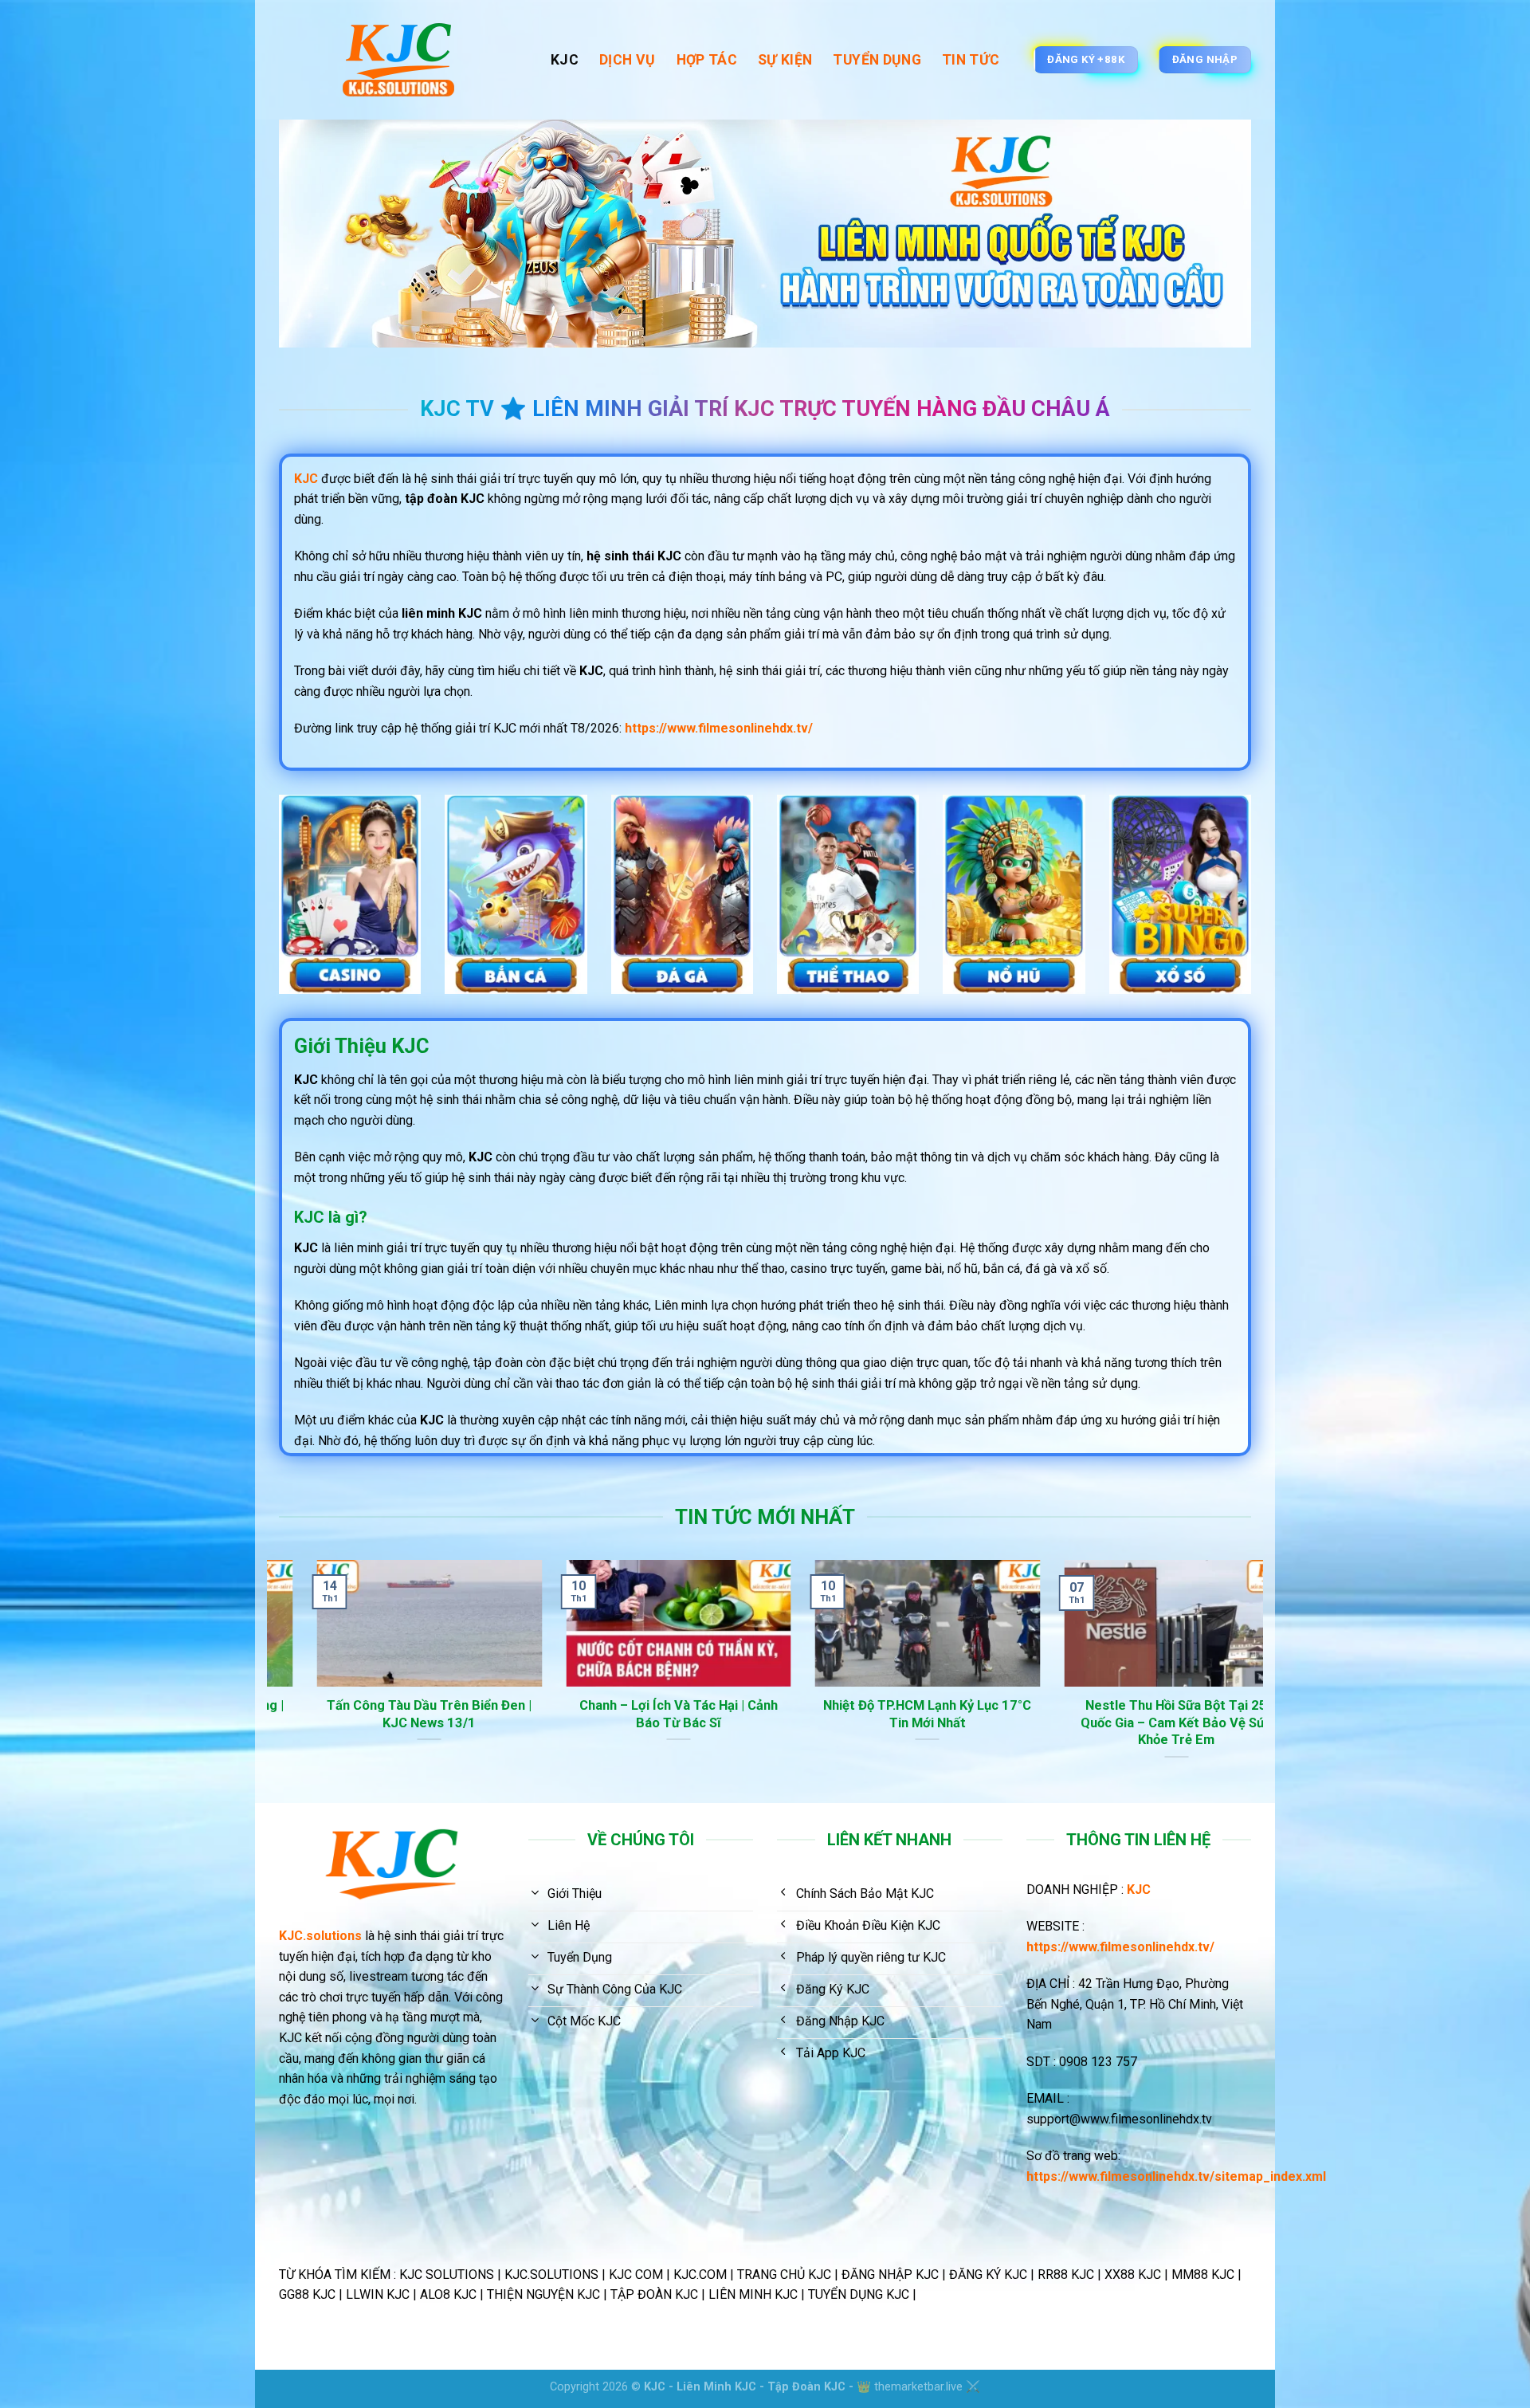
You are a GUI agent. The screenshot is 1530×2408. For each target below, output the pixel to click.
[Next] (1254, 1680)
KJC (565, 60)
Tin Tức (971, 60)
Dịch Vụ (627, 60)
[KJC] (403, 60)
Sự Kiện (785, 60)
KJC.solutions (320, 1936)
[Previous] (276, 1680)
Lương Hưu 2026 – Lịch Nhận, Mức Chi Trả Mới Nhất (704, 1714)
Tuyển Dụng (877, 60)
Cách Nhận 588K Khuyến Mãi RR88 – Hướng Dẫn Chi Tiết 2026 (1201, 1714)
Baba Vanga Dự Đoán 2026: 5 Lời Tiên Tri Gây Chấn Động (454, 1714)
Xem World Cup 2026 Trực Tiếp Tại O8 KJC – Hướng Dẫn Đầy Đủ (952, 1714)
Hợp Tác (707, 60)
